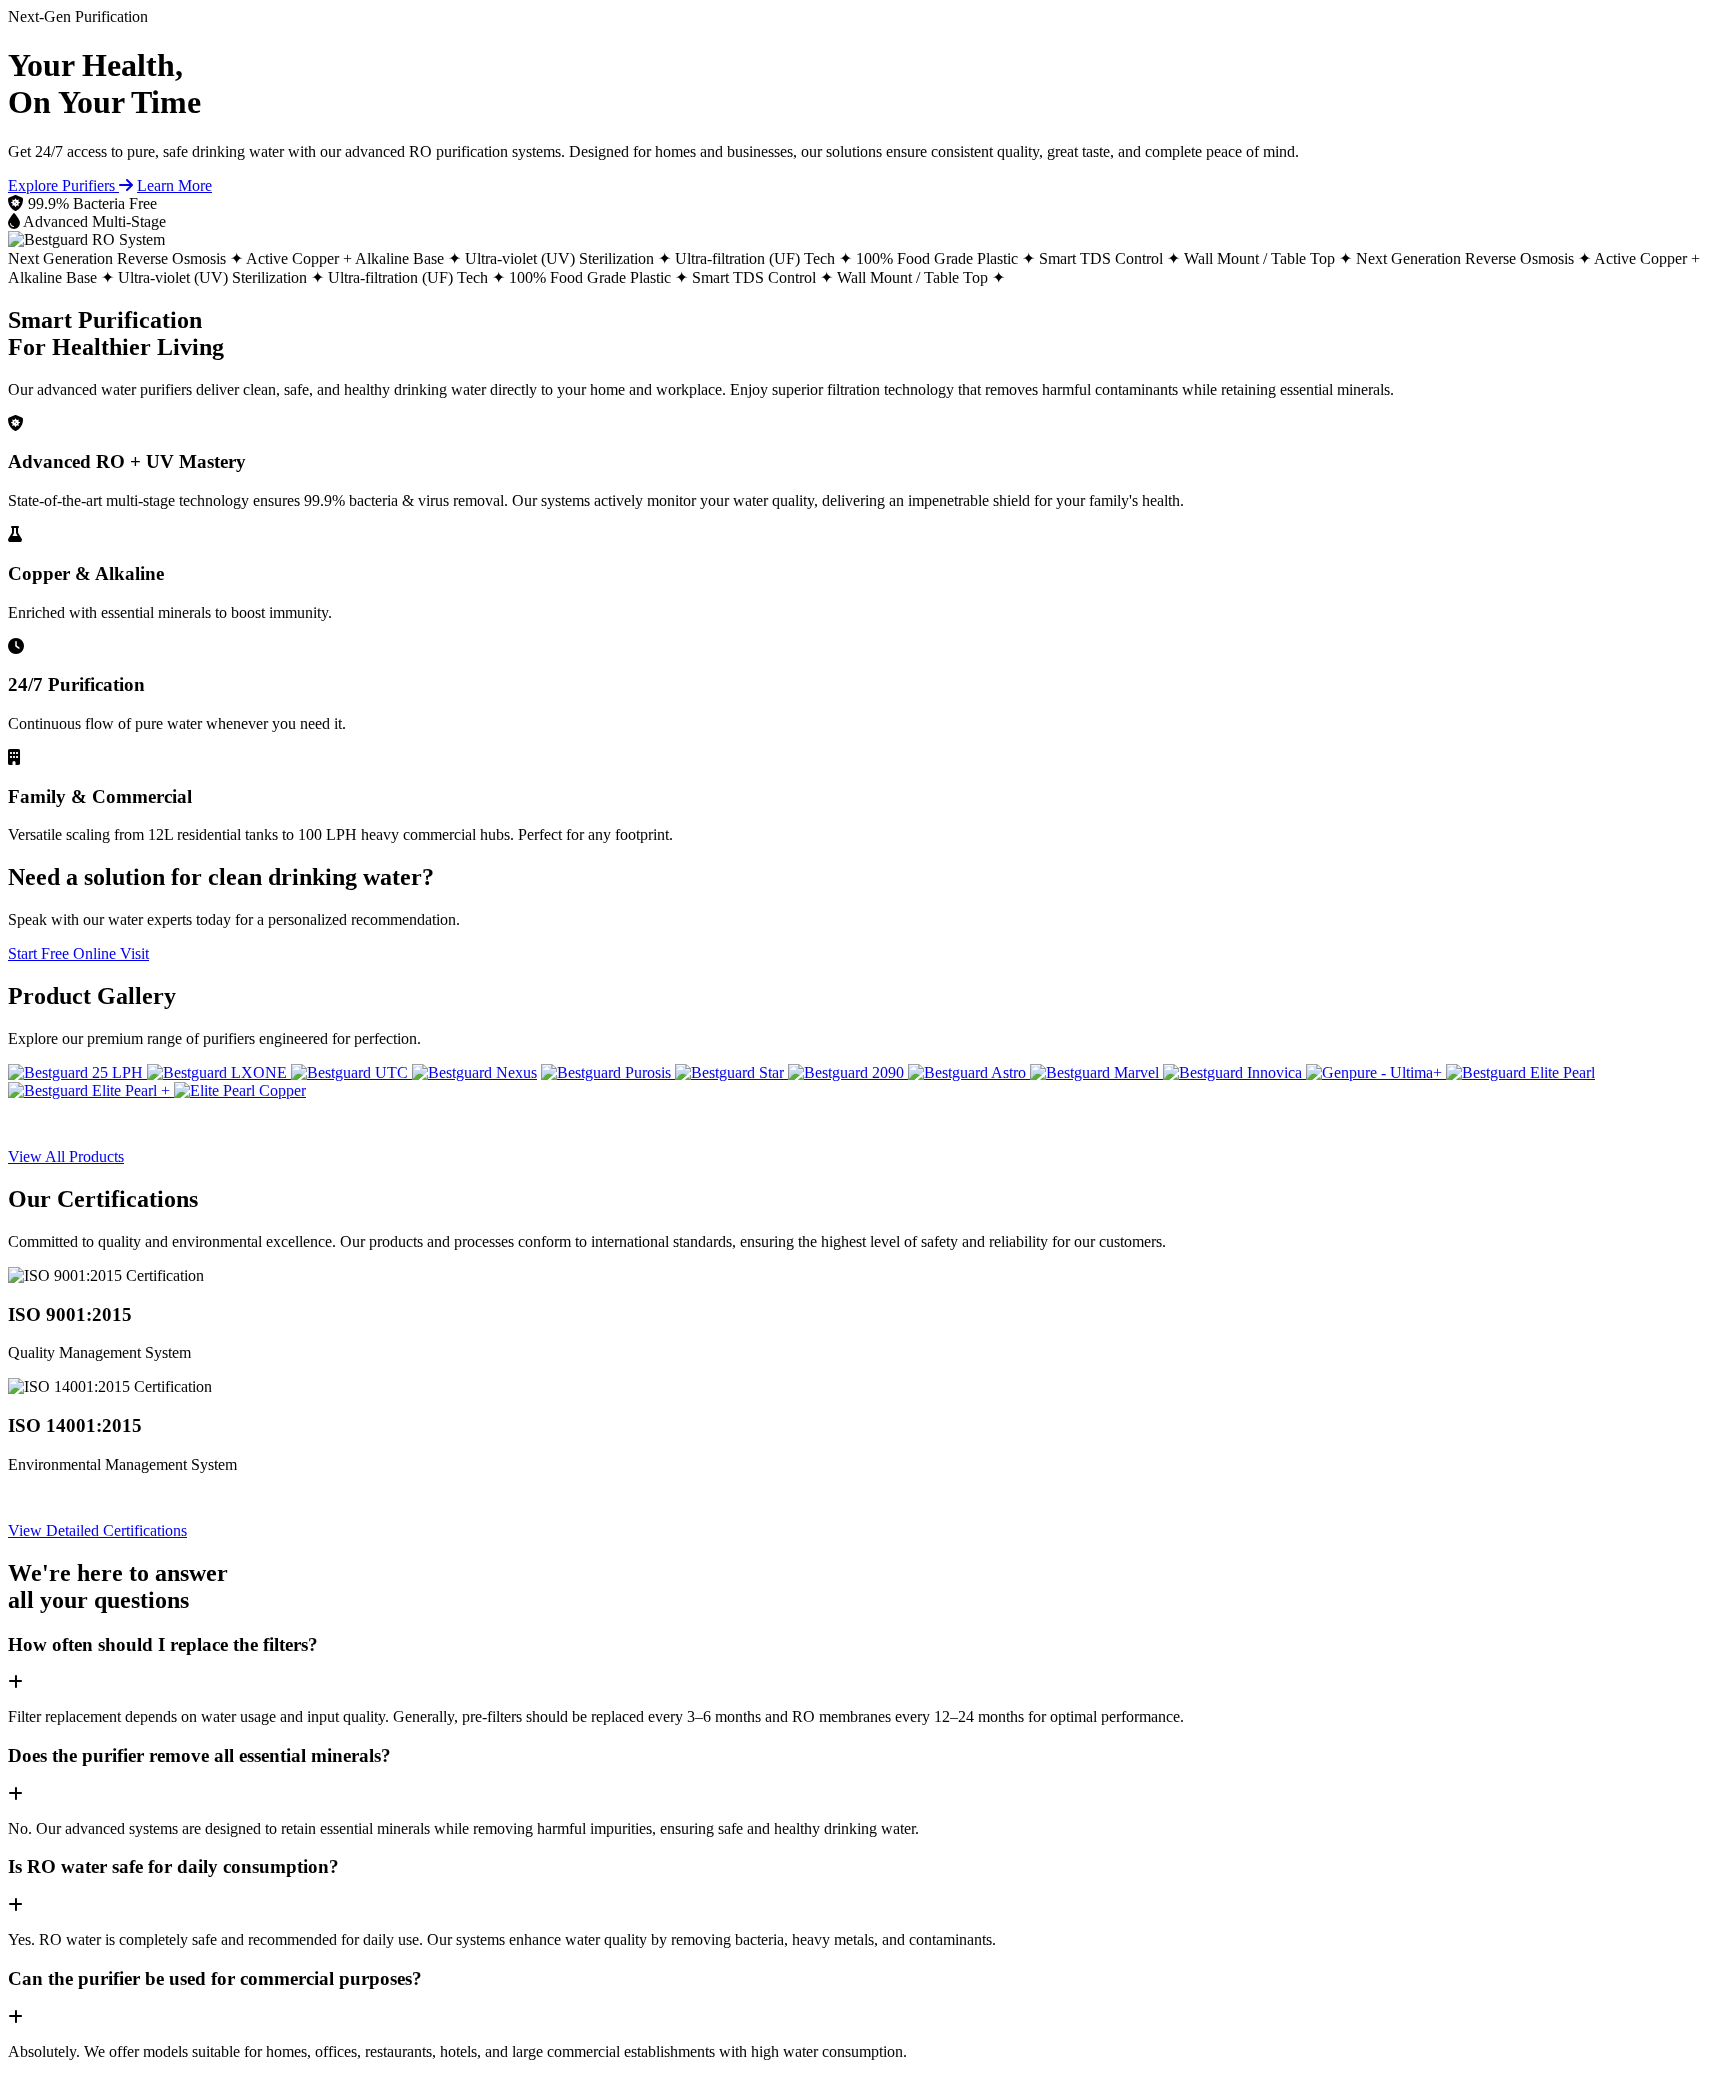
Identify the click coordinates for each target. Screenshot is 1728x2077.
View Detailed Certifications (97, 1530)
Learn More (174, 185)
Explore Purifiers (63, 185)
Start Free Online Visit (78, 953)
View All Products (66, 1156)
